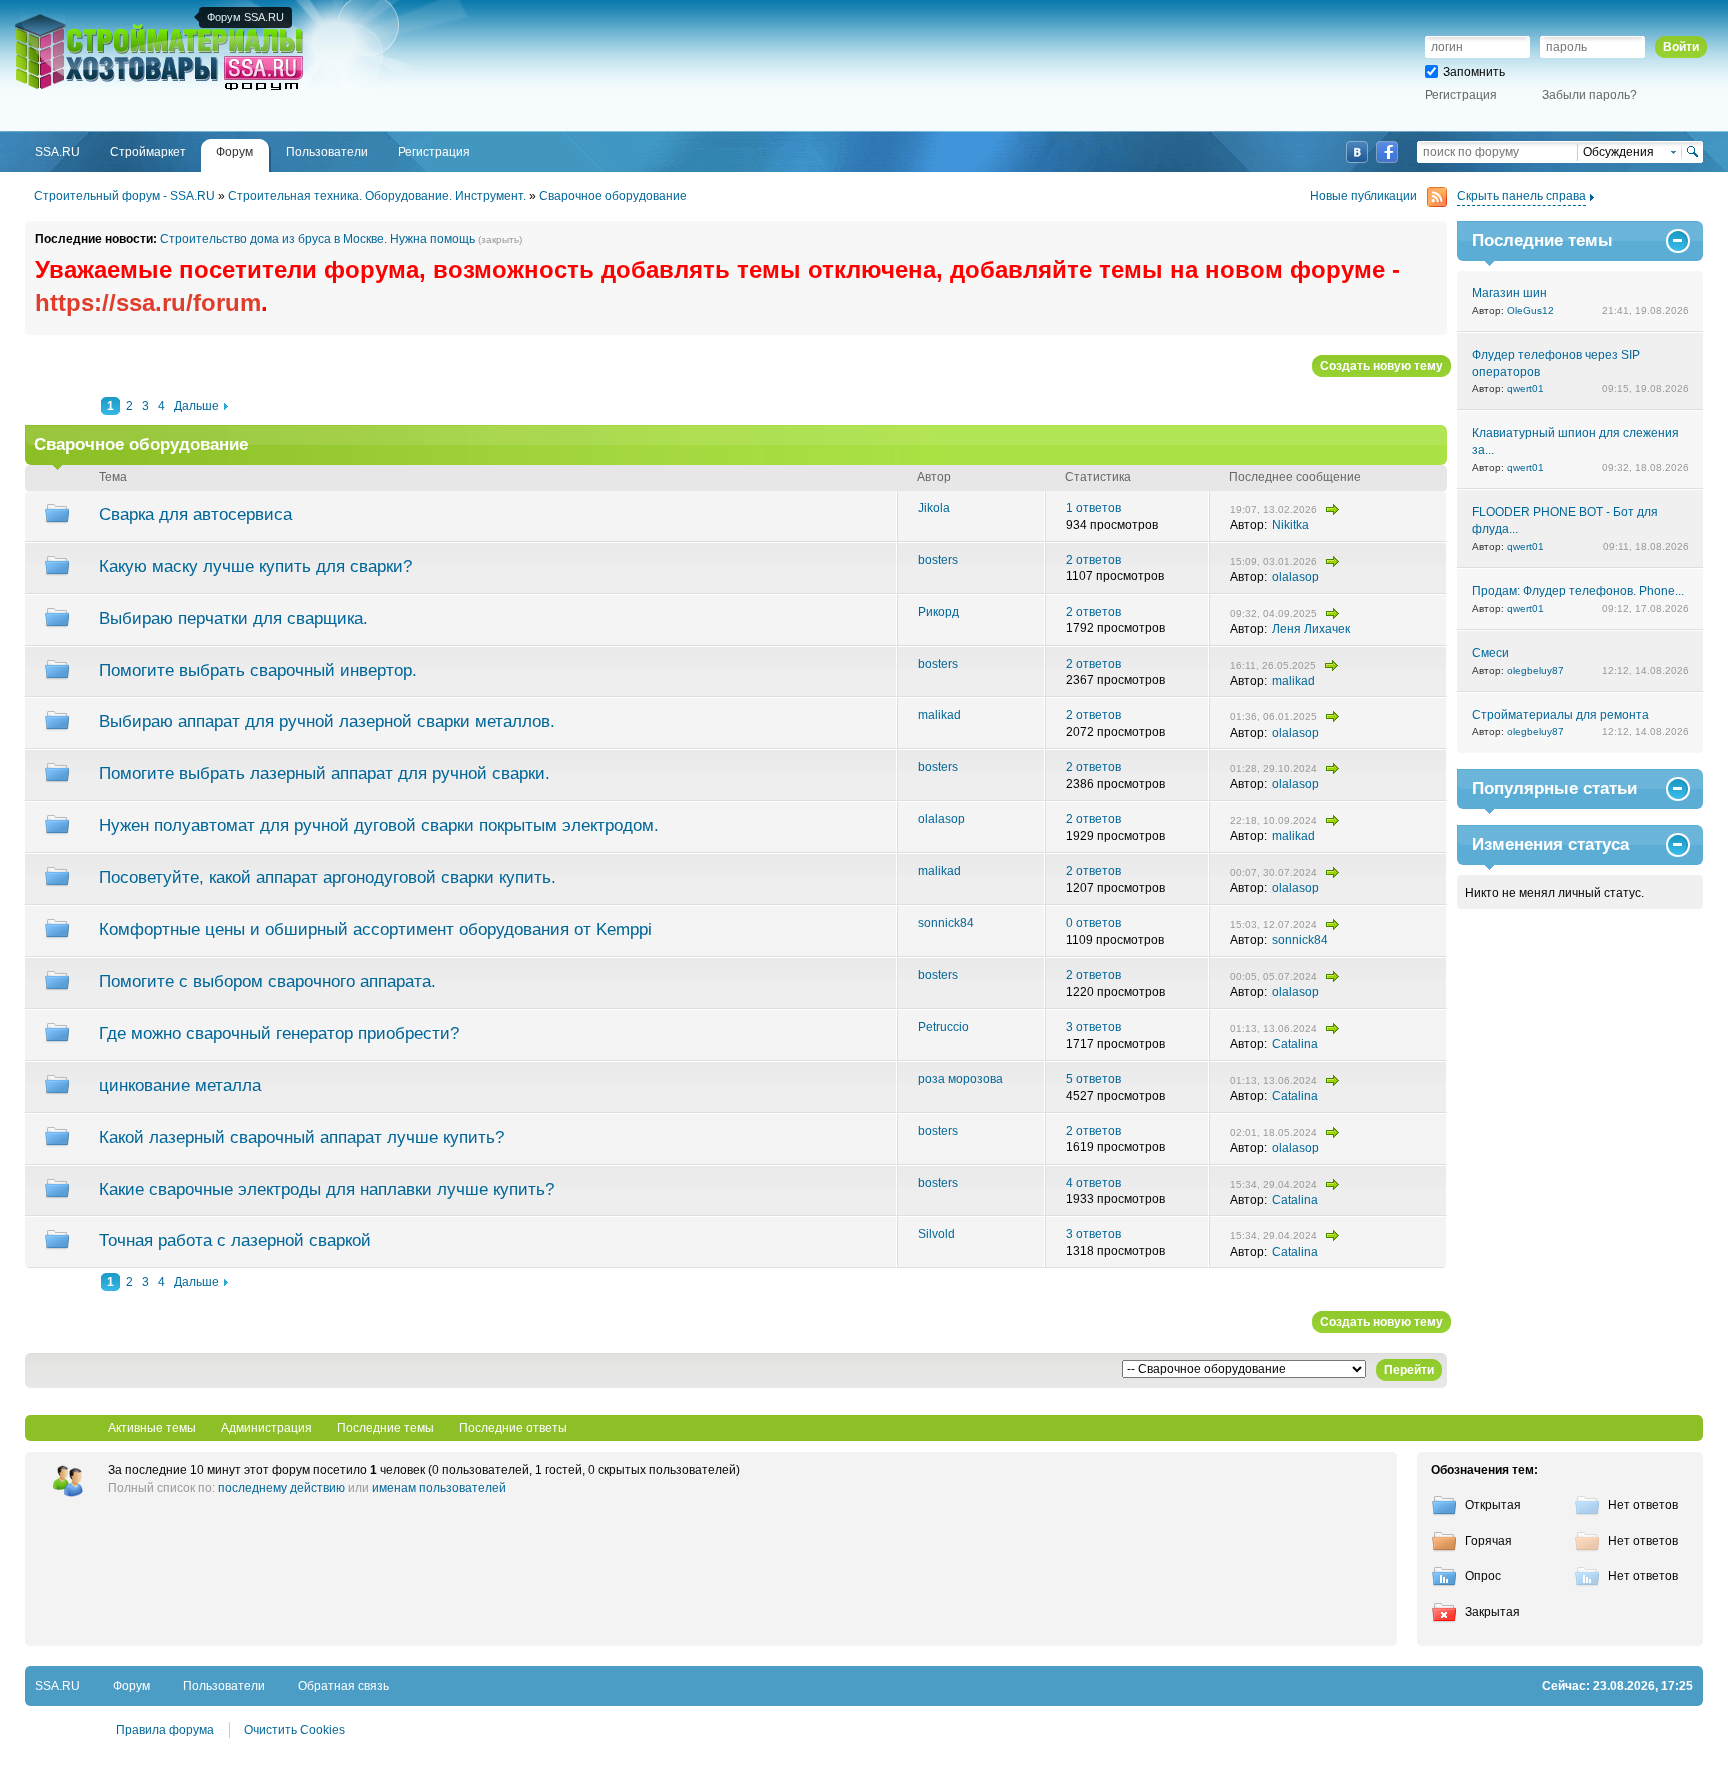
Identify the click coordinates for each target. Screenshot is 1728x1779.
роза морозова (960, 1079)
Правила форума (165, 1730)
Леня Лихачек (1311, 629)
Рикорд (938, 612)
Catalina (1295, 1044)
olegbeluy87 (1535, 670)
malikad (1293, 681)
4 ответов (1093, 1183)
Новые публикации (1363, 196)
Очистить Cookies (294, 1730)
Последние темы (385, 1428)
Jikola (934, 508)
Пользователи (224, 1686)
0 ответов (1093, 923)
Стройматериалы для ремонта (1560, 715)
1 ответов (1093, 508)
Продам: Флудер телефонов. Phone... (1578, 591)
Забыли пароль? (1589, 95)
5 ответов (1093, 1079)
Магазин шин (1509, 293)
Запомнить (1474, 72)
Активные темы (152, 1428)
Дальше (196, 406)
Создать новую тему (1381, 366)
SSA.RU (96, 17)
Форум (131, 1686)
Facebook (1387, 152)
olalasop (1295, 577)
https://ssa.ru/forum (148, 302)
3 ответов (1093, 1027)
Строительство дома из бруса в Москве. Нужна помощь (317, 239)
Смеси (1490, 653)
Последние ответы (513, 1428)
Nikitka (1290, 525)
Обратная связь (343, 1686)
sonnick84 (946, 923)
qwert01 (1525, 388)
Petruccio (943, 1027)
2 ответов (1093, 560)
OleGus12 (1530, 310)
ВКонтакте (1357, 152)
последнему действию (281, 1488)
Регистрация (1461, 95)
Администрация (266, 1428)
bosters (938, 560)
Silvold (936, 1234)
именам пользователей (439, 1488)
